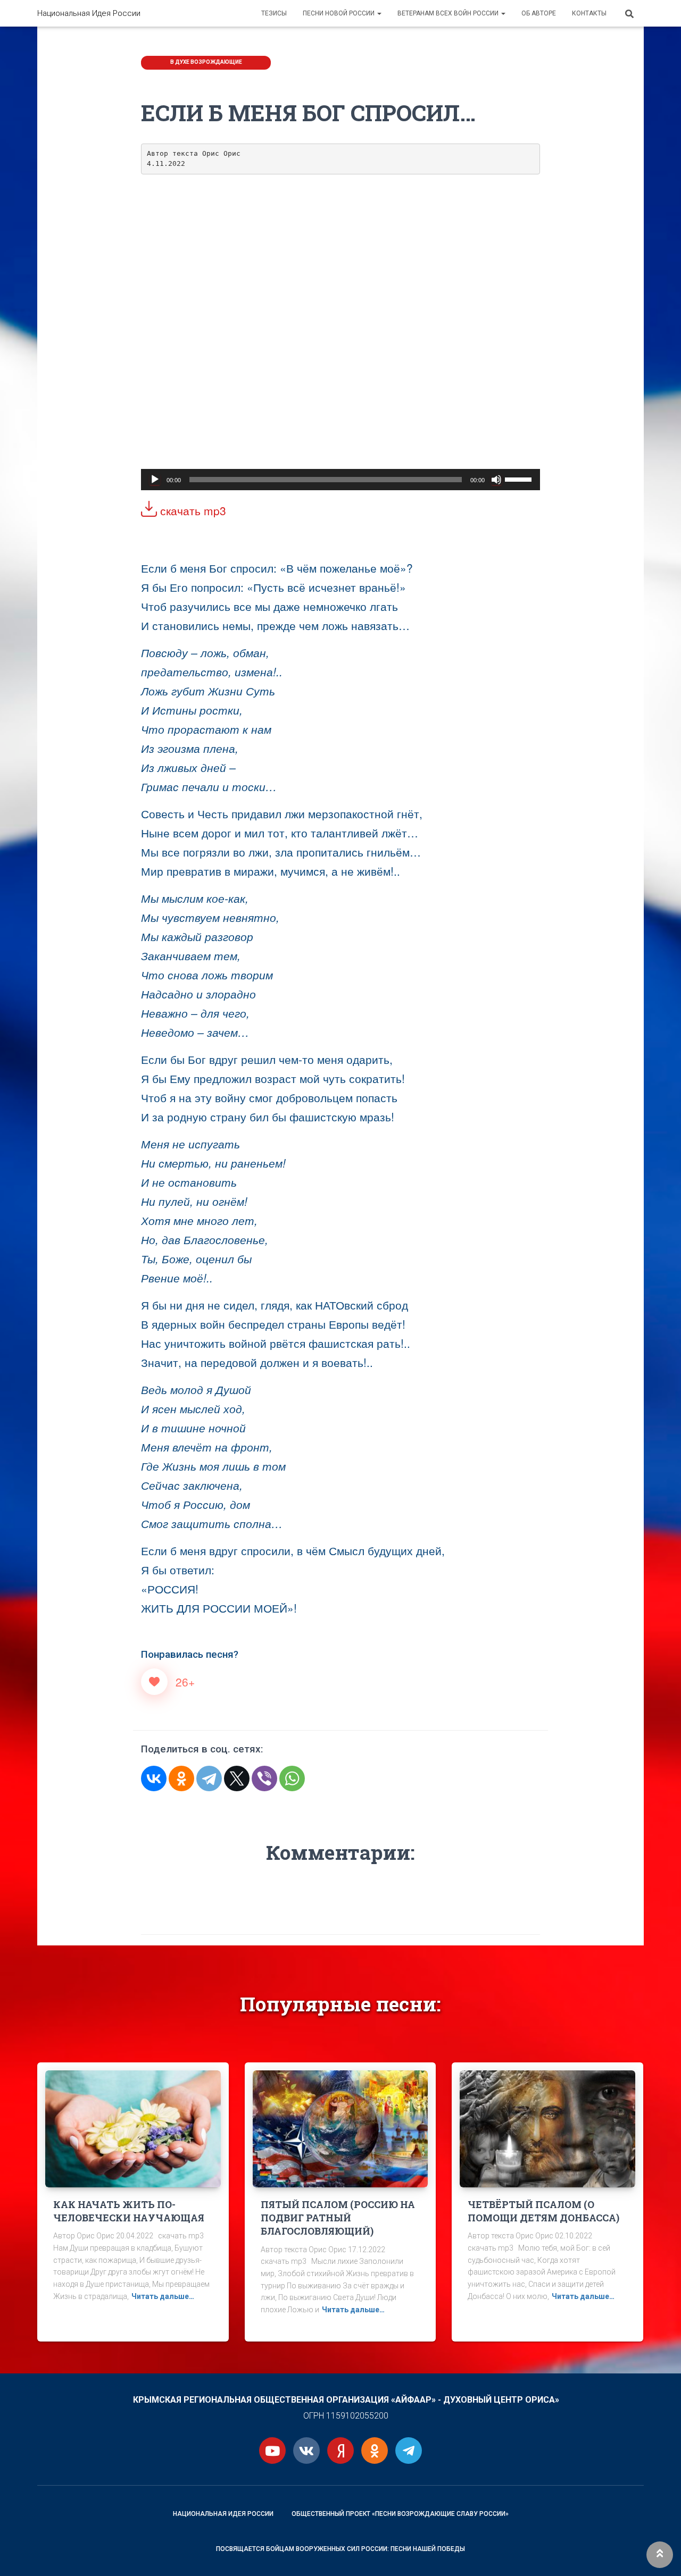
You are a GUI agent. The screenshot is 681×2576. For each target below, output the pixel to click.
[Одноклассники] (181, 1778)
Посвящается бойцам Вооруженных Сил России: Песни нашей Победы (340, 2549)
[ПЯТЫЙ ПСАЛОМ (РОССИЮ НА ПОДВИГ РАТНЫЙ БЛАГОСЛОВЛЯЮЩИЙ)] (340, 2128)
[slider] (520, 479)
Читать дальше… (163, 2296)
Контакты (589, 13)
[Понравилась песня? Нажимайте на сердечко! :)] (154, 1682)
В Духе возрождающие (206, 62)
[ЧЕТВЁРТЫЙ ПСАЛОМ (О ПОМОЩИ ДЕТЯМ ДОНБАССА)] (547, 2128)
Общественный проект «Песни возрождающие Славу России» (400, 2514)
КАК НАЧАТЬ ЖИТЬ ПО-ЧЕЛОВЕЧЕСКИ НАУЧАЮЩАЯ (129, 2211)
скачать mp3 (192, 510)
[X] (237, 1778)
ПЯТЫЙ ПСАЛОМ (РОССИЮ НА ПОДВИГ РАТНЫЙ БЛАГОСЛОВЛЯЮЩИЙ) (338, 2218)
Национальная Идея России (223, 2514)
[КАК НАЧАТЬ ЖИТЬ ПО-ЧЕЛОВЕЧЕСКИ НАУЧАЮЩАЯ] (133, 2128)
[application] (340, 480)
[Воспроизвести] (155, 480)
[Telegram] (209, 1778)
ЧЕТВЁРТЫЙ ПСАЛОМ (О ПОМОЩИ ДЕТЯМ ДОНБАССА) (543, 2211)
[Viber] (264, 1778)
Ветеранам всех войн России (449, 13)
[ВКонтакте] (154, 1778)
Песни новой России (339, 13)
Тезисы (274, 13)
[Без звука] (496, 480)
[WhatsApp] (292, 1778)
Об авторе (539, 13)
